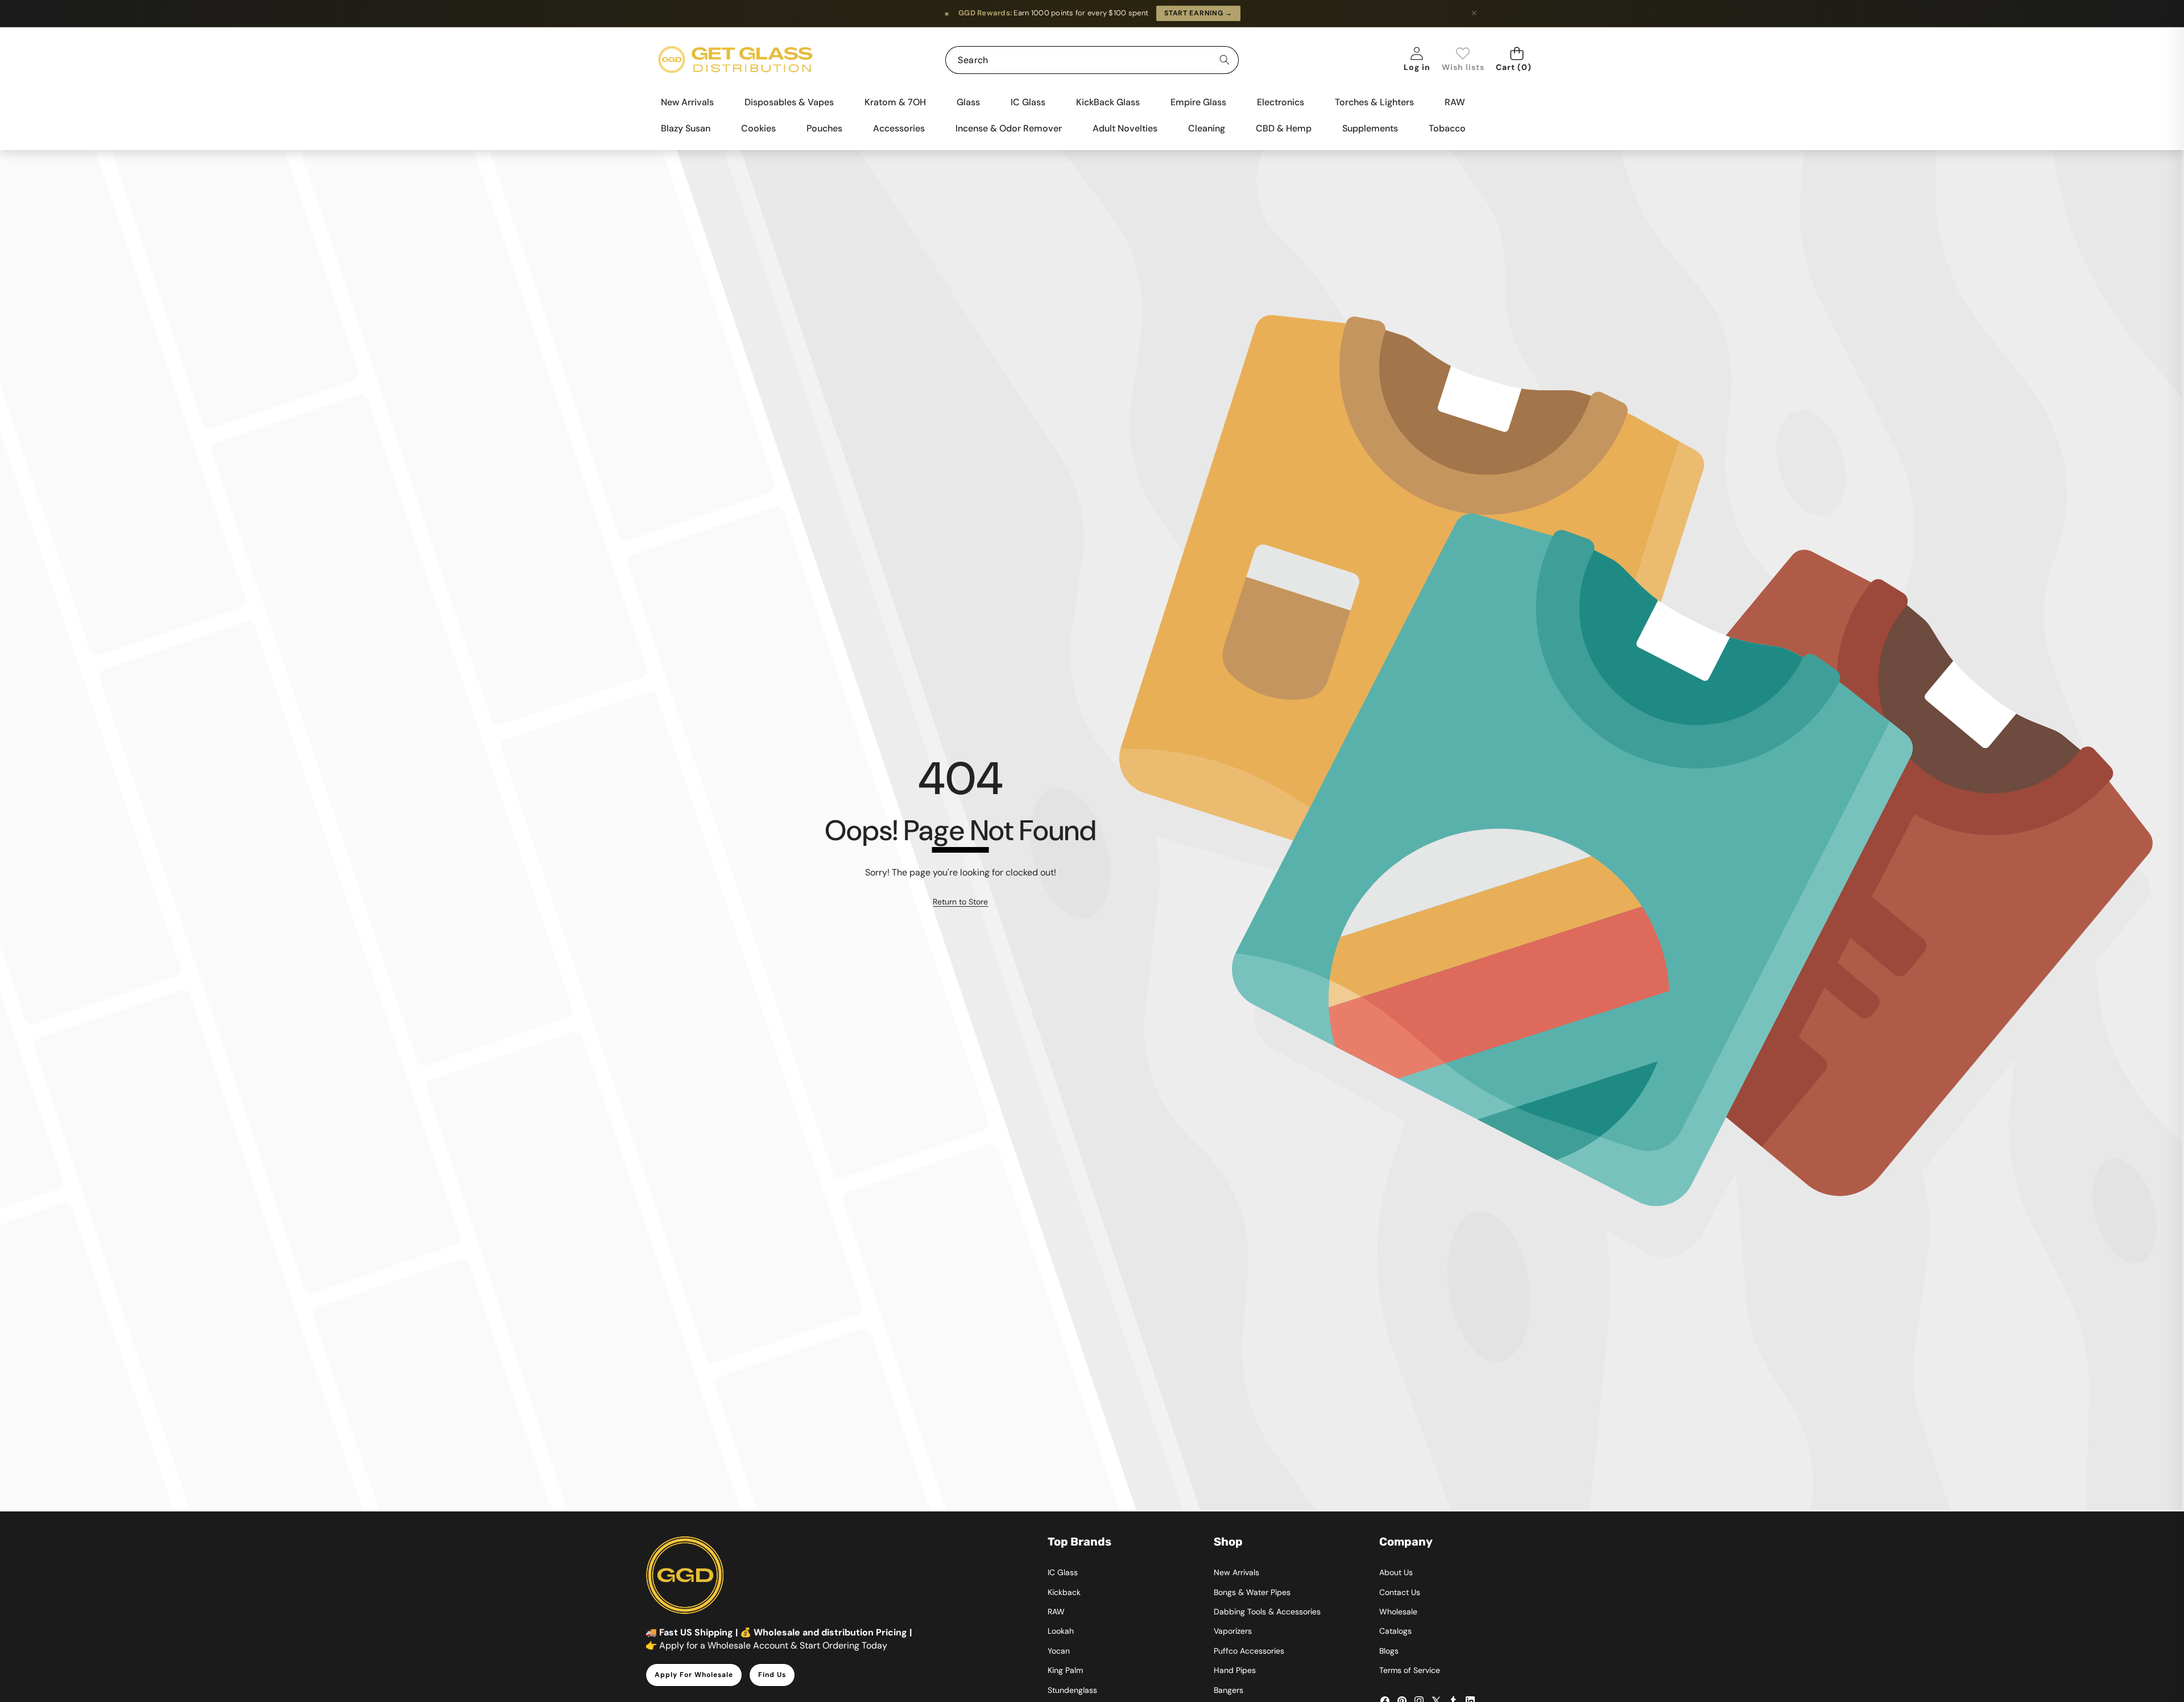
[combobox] (1092, 60)
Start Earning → (1198, 13)
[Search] (1225, 60)
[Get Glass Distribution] (735, 60)
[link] (1463, 60)
